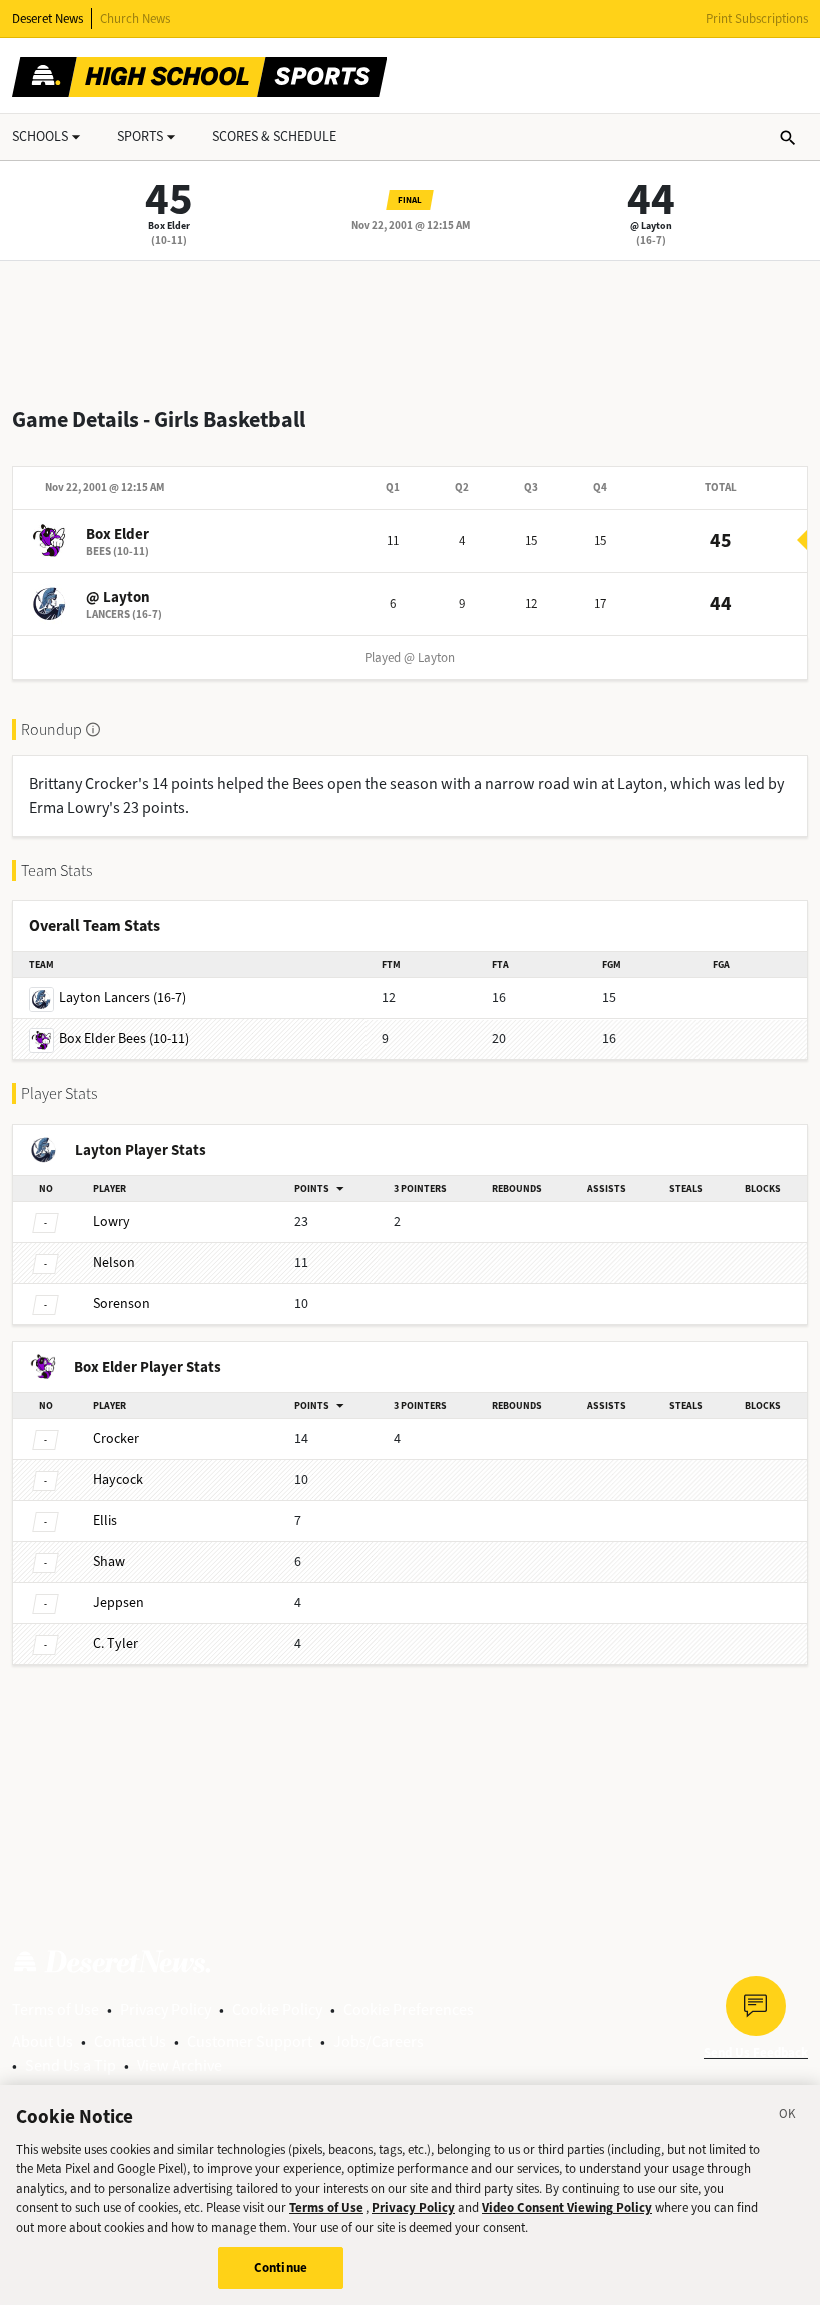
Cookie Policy (277, 2009)
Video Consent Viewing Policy (567, 2207)
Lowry (111, 1221)
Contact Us (130, 2041)
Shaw (109, 1561)
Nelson (114, 1262)
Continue (280, 2267)
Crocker (116, 1438)
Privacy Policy (165, 2009)
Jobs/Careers (378, 2041)
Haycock (118, 1479)
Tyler (115, 1643)
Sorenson (121, 1303)
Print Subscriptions (757, 18)
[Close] (788, 2117)
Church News (135, 18)
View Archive (179, 2065)
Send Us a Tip (70, 2065)
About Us (42, 2041)
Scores (274, 136)
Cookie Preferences (408, 2009)
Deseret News (47, 18)
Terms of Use (55, 2009)
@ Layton (651, 225)
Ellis (105, 1520)
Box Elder (169, 225)
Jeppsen (118, 1602)
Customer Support (249, 2041)
